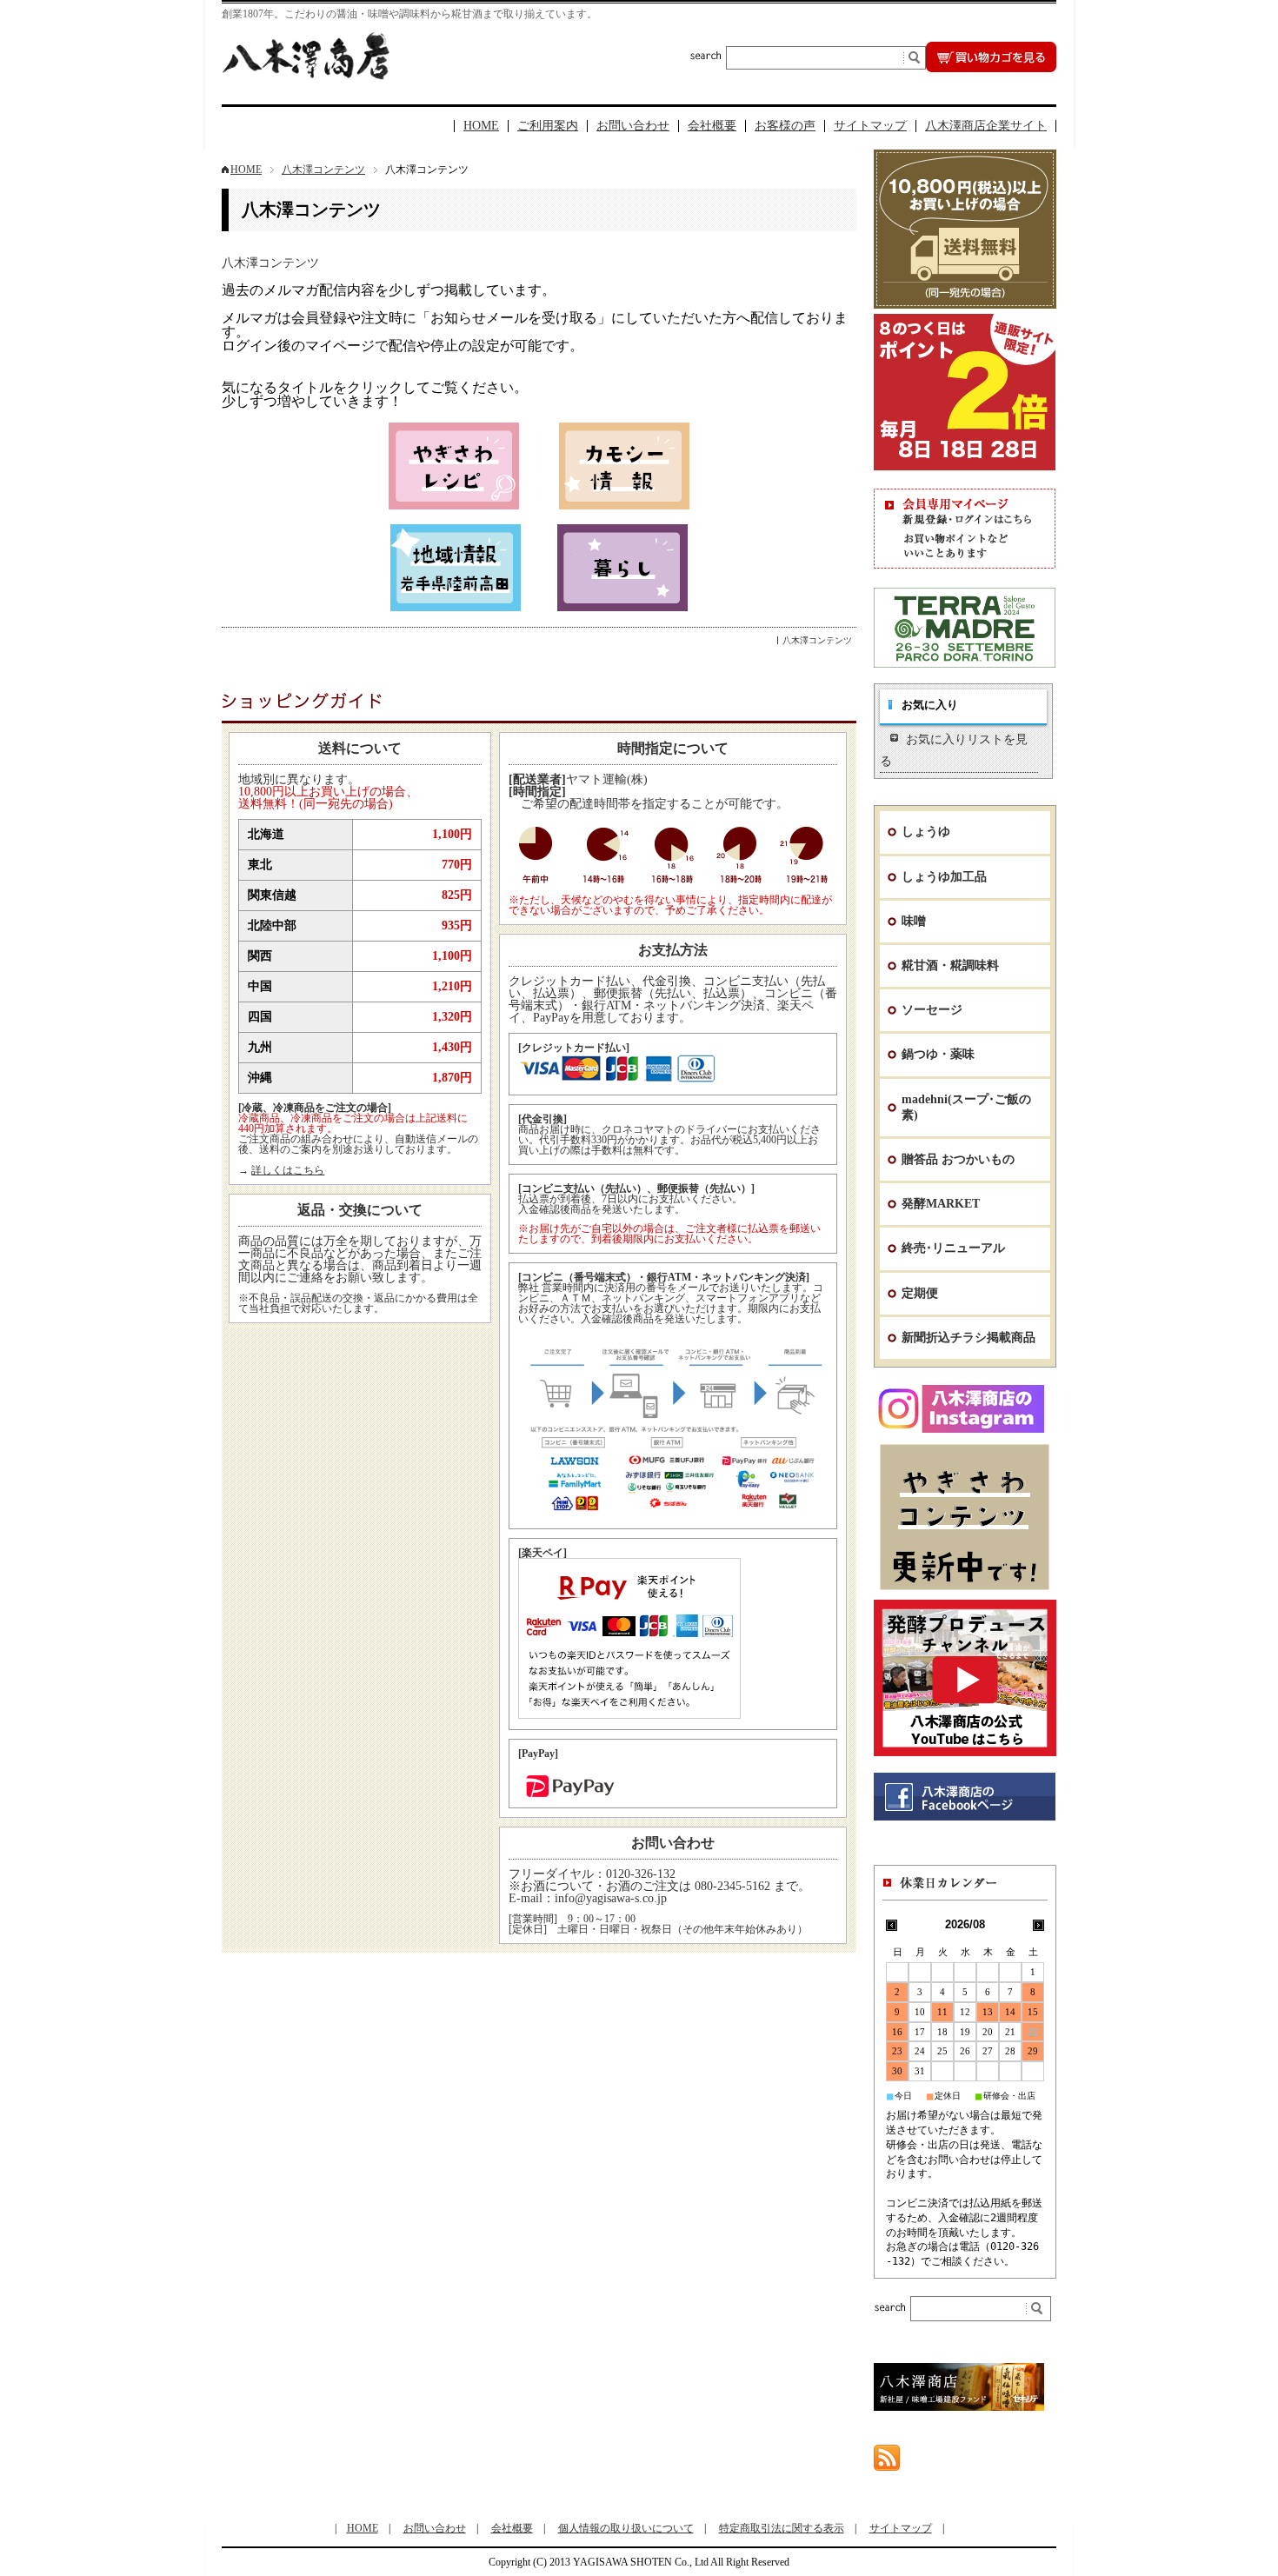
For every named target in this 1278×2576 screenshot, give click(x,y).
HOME (481, 126)
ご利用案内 (548, 126)
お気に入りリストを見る (954, 750)
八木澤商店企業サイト (986, 126)
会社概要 (712, 126)
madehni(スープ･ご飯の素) (966, 1107)
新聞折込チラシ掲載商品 (968, 1338)
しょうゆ (926, 832)
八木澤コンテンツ (323, 170)
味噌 (914, 921)
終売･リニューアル (953, 1248)
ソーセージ (932, 1010)
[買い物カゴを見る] (991, 67)
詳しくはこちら (288, 1170)
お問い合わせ (633, 126)
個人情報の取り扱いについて (626, 2528)
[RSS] (887, 2463)
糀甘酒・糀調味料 (950, 965)
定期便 (920, 1293)
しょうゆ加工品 (944, 877)
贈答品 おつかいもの (958, 1159)
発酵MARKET (941, 1204)
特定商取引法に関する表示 (782, 2528)
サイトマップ (870, 126)
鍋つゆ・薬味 (938, 1054)
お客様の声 (785, 126)
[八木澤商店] (306, 75)
